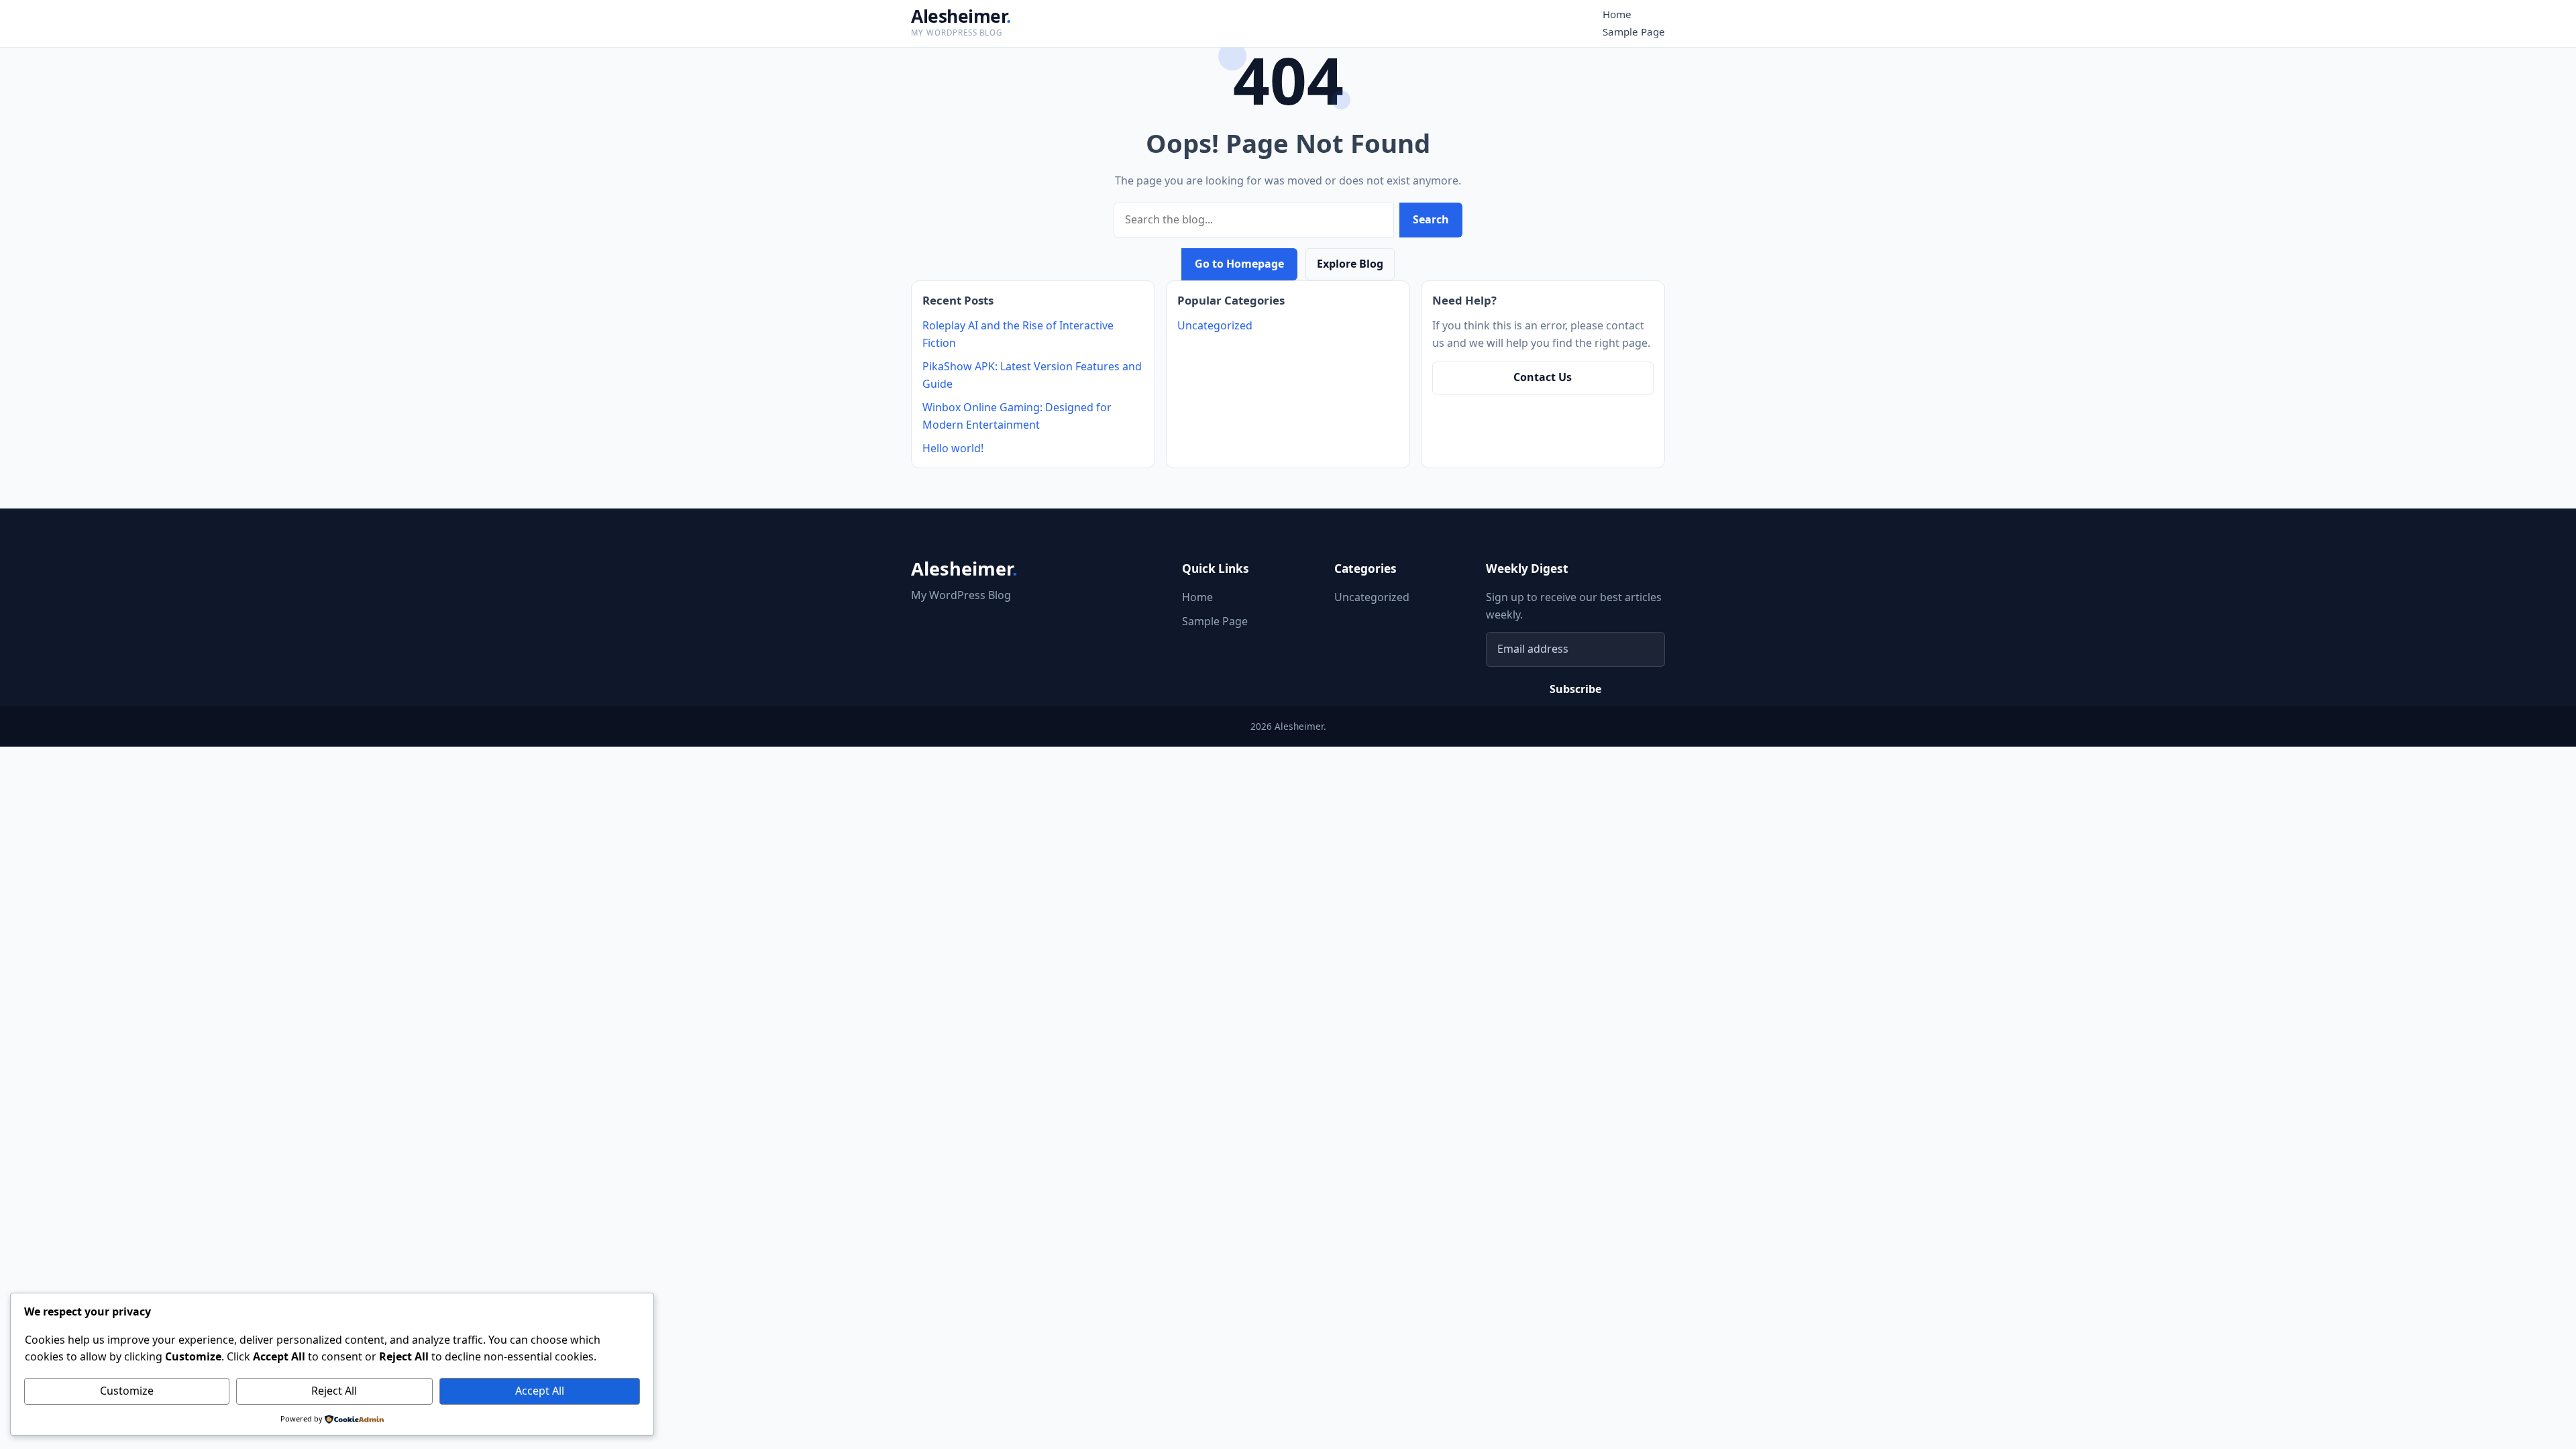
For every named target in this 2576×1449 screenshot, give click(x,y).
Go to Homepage (1239, 264)
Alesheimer (961, 16)
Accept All (540, 1391)
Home (1617, 14)
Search (1431, 219)
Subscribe (1575, 689)
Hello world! (953, 448)
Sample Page (1634, 32)
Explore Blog (1350, 264)
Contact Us (1543, 377)
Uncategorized (1215, 325)
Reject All (334, 1391)
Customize (127, 1391)
